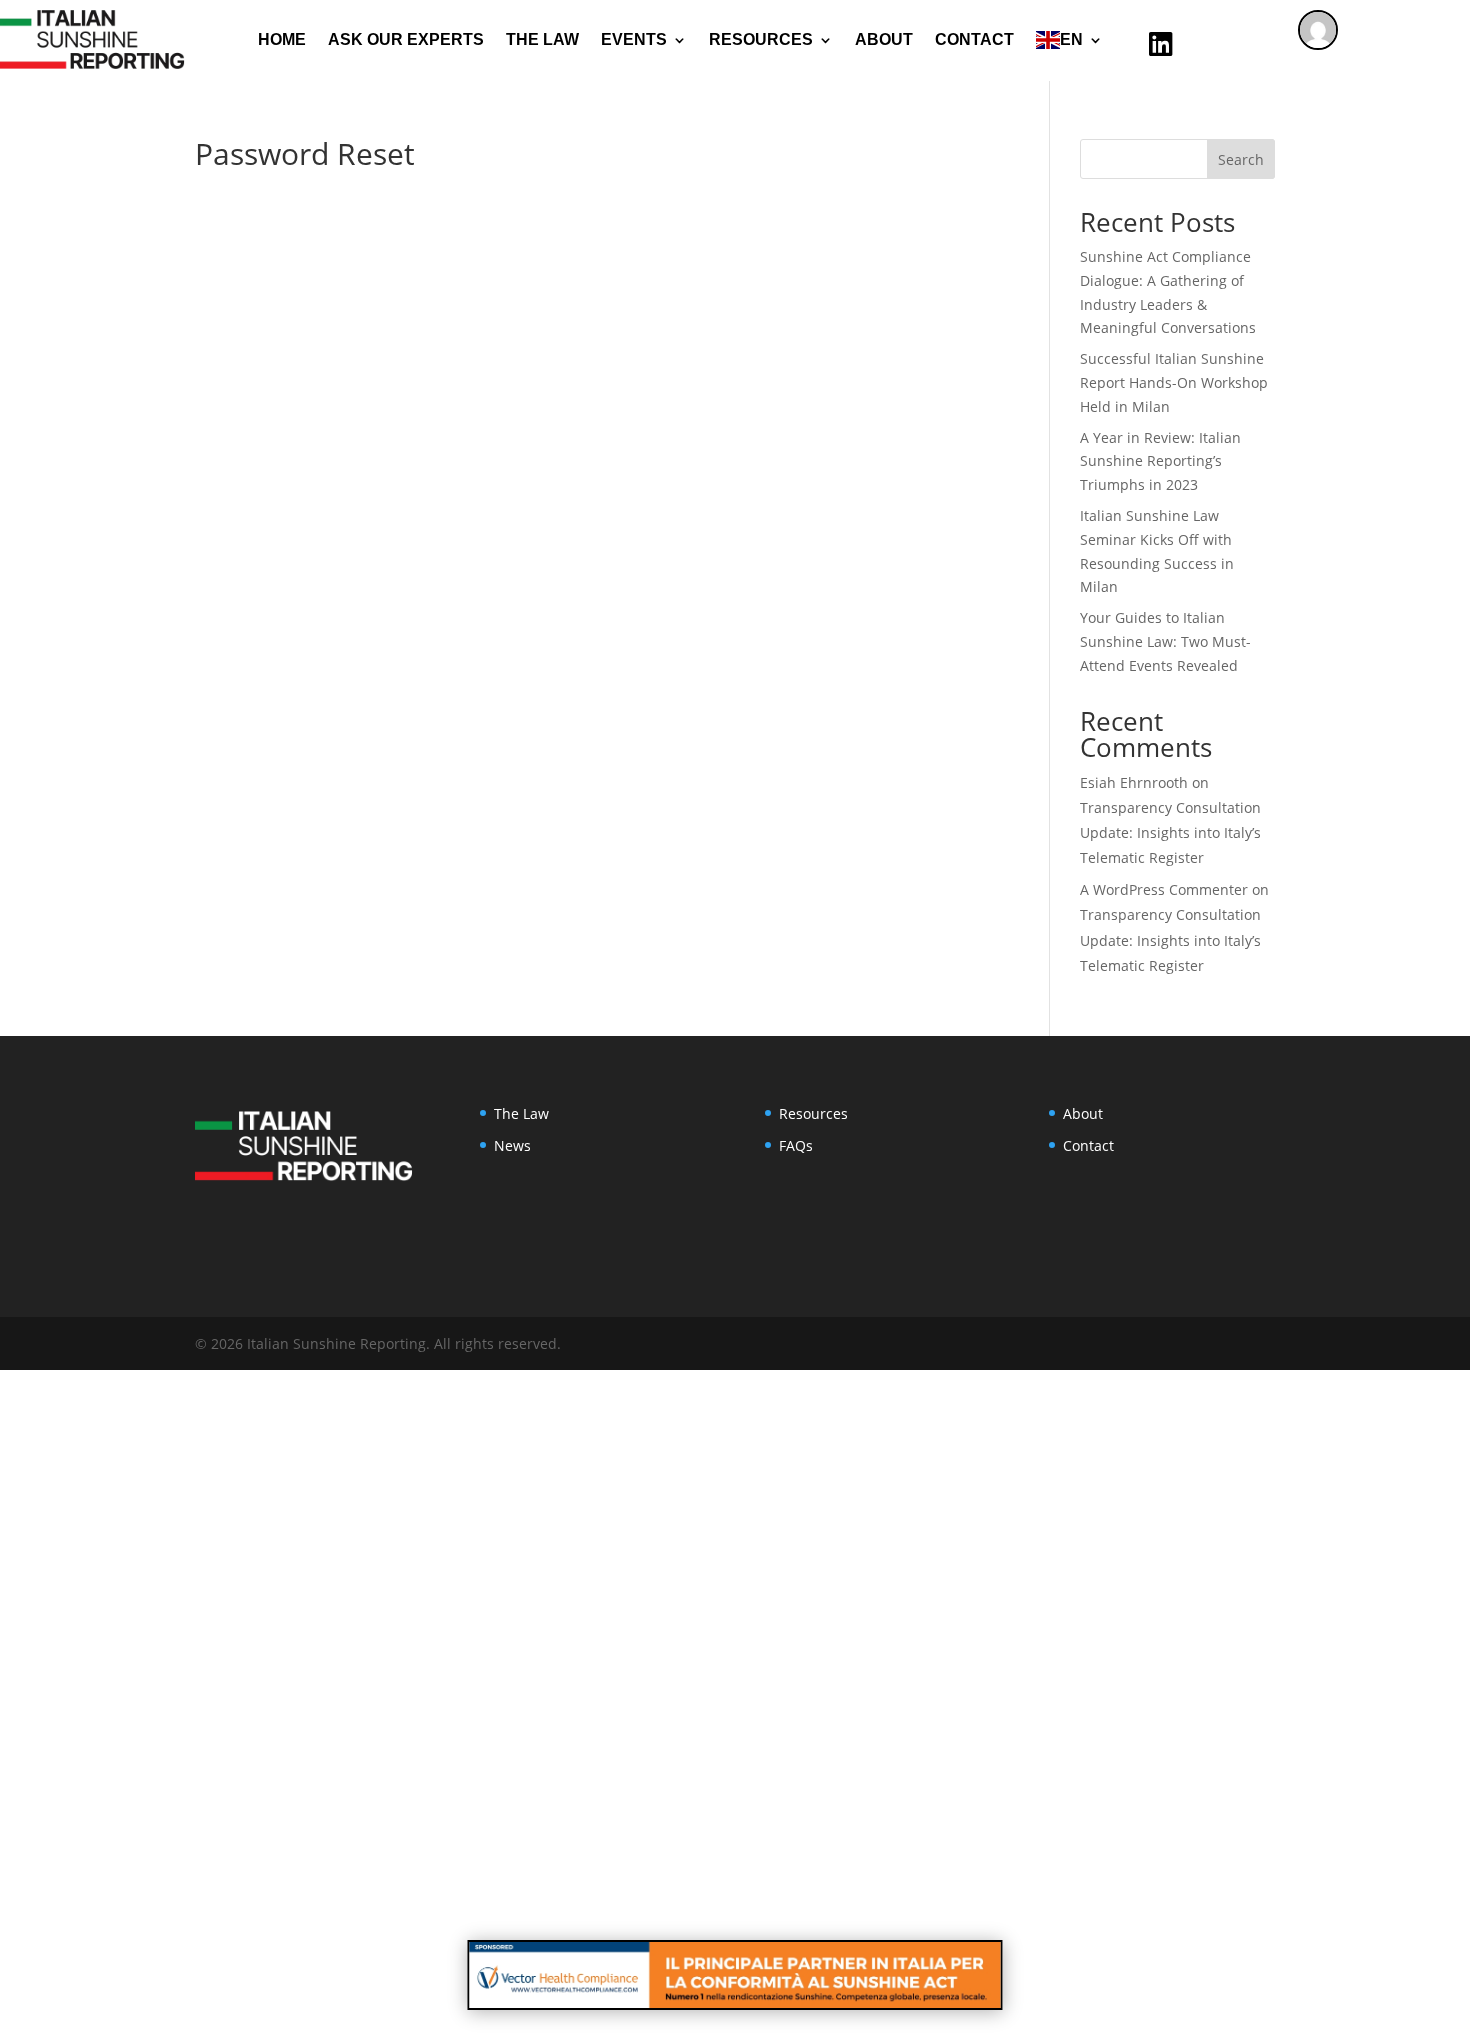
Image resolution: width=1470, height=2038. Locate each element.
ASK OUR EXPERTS (406, 39)
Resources (813, 1113)
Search (1241, 159)
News (512, 1145)
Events (634, 39)
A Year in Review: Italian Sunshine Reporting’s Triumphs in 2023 (1160, 461)
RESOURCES (761, 39)
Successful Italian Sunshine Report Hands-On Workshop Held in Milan (1174, 382)
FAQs (796, 1145)
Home (282, 39)
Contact (974, 39)
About (884, 39)
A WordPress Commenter (1164, 889)
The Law (542, 39)
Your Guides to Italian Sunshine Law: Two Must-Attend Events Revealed (1165, 641)
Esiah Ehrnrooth (1134, 782)
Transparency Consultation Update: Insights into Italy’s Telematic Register (1170, 832)
